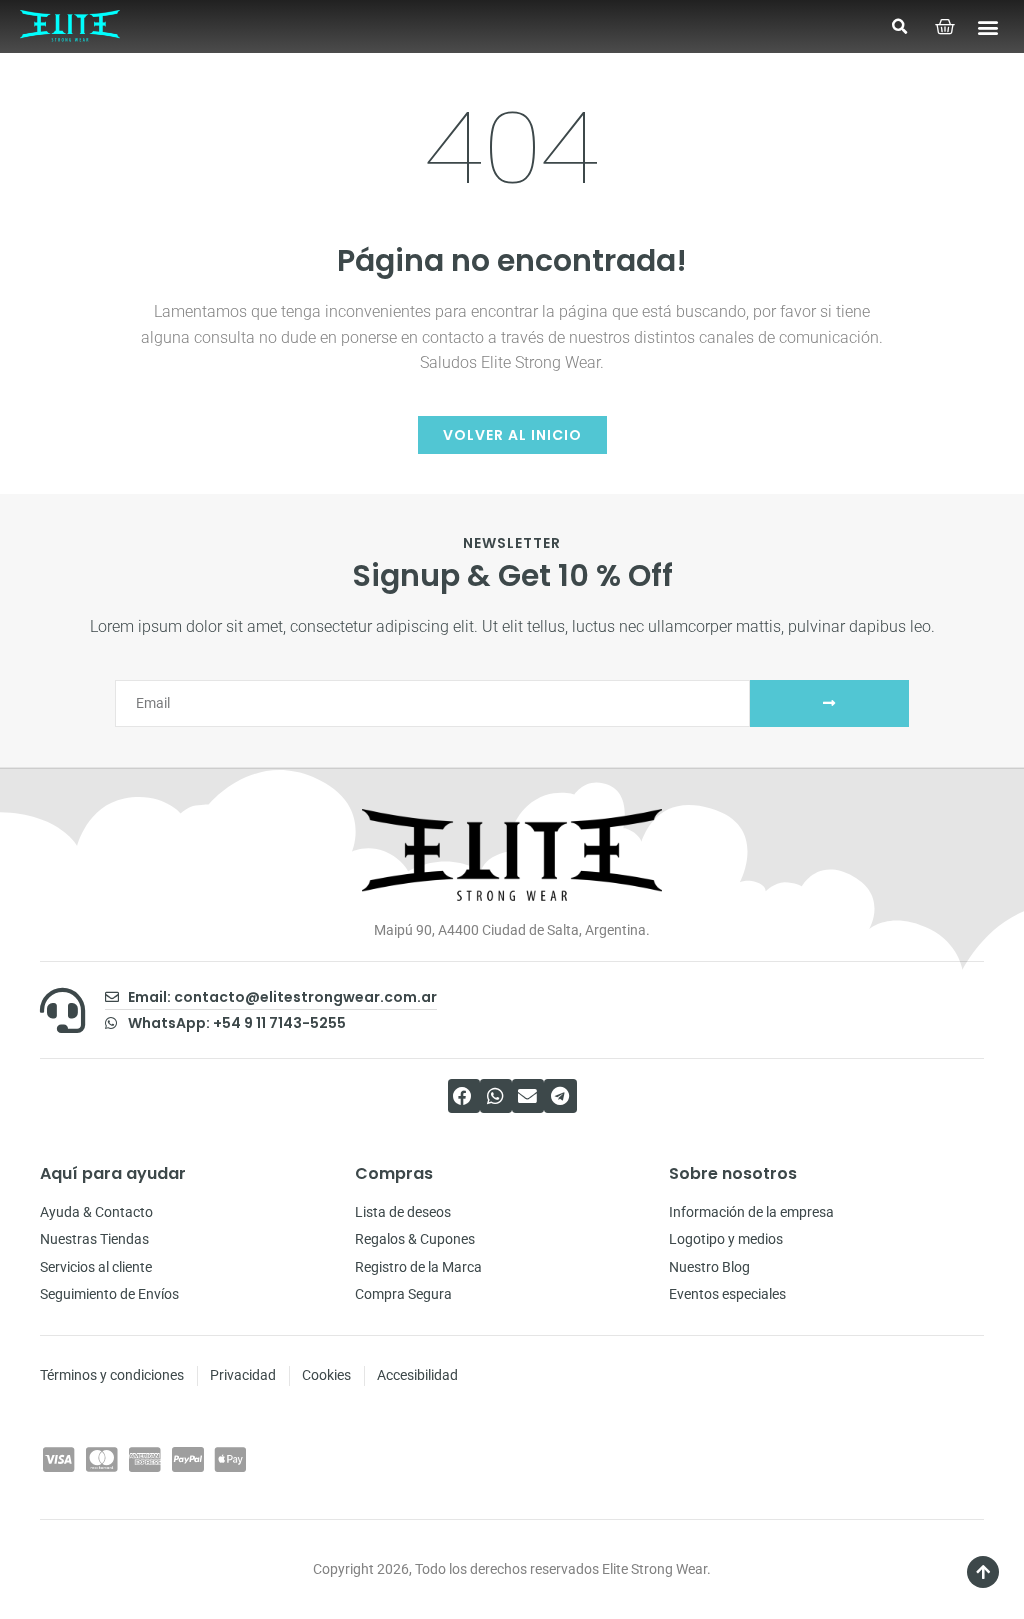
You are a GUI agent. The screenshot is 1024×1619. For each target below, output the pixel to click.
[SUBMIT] (829, 703)
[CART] (945, 27)
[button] (899, 27)
